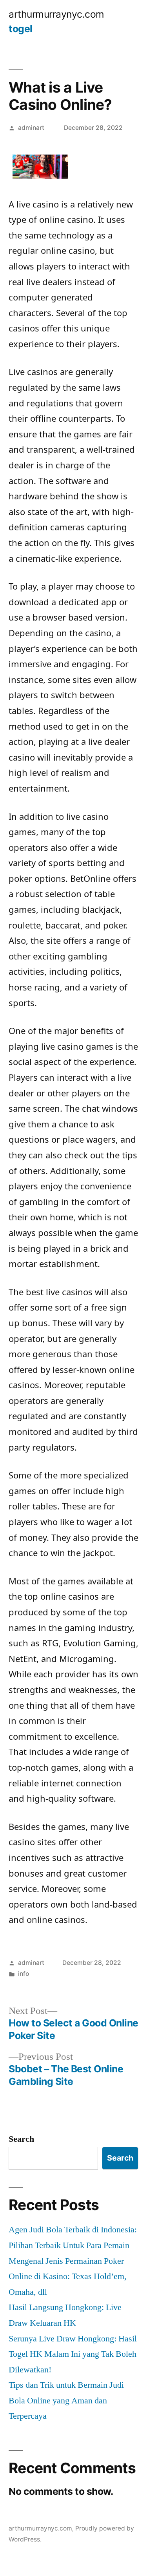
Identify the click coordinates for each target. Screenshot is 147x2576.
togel (21, 29)
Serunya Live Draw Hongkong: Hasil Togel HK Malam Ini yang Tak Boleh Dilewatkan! (73, 2354)
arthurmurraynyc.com (56, 14)
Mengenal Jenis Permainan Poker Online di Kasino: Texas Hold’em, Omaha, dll (68, 2277)
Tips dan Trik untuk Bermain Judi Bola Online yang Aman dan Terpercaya (66, 2400)
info (24, 1974)
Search (21, 2139)
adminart (31, 128)
